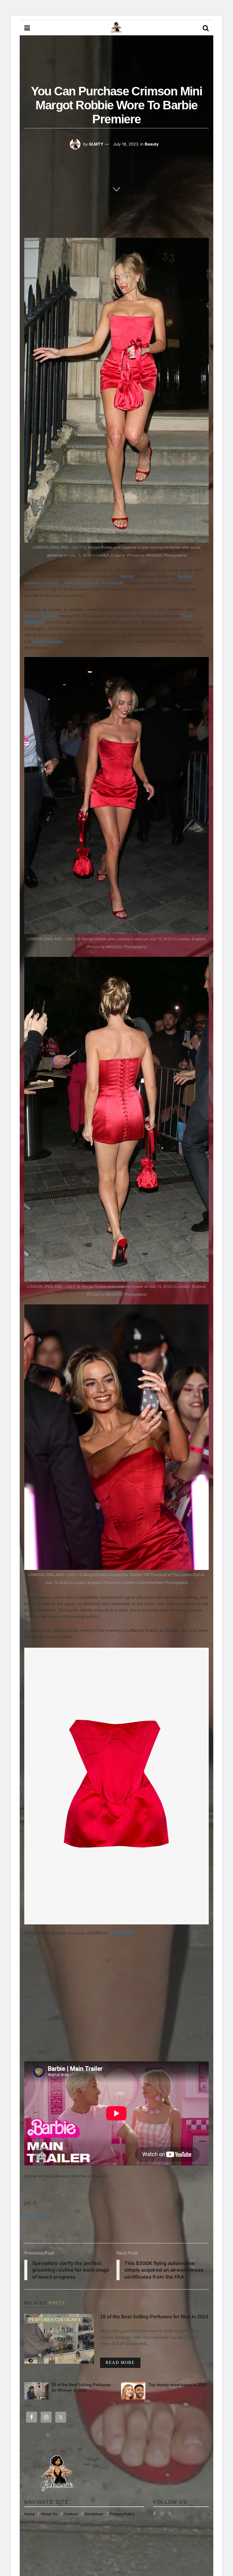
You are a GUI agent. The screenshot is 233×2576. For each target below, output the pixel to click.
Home (29, 2514)
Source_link (35, 2215)
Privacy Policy (122, 2514)
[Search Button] (206, 28)
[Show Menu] (27, 28)
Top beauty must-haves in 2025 (177, 2385)
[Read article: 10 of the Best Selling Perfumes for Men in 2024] (59, 2339)
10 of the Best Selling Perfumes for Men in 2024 (154, 2317)
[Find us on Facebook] (154, 2514)
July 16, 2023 (126, 144)
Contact (71, 2514)
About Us (49, 2514)
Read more (123, 2362)
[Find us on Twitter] (170, 2514)
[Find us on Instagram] (162, 2514)
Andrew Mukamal (41, 616)
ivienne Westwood (81, 583)
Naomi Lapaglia (47, 641)
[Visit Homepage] (116, 28)
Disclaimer (94, 2514)
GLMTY (96, 144)
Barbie (127, 576)
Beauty (152, 144)
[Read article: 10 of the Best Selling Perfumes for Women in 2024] (36, 2391)
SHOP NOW (121, 1933)
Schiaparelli (112, 583)
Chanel (51, 583)
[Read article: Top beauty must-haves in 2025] (133, 2391)
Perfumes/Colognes (55, 2320)
